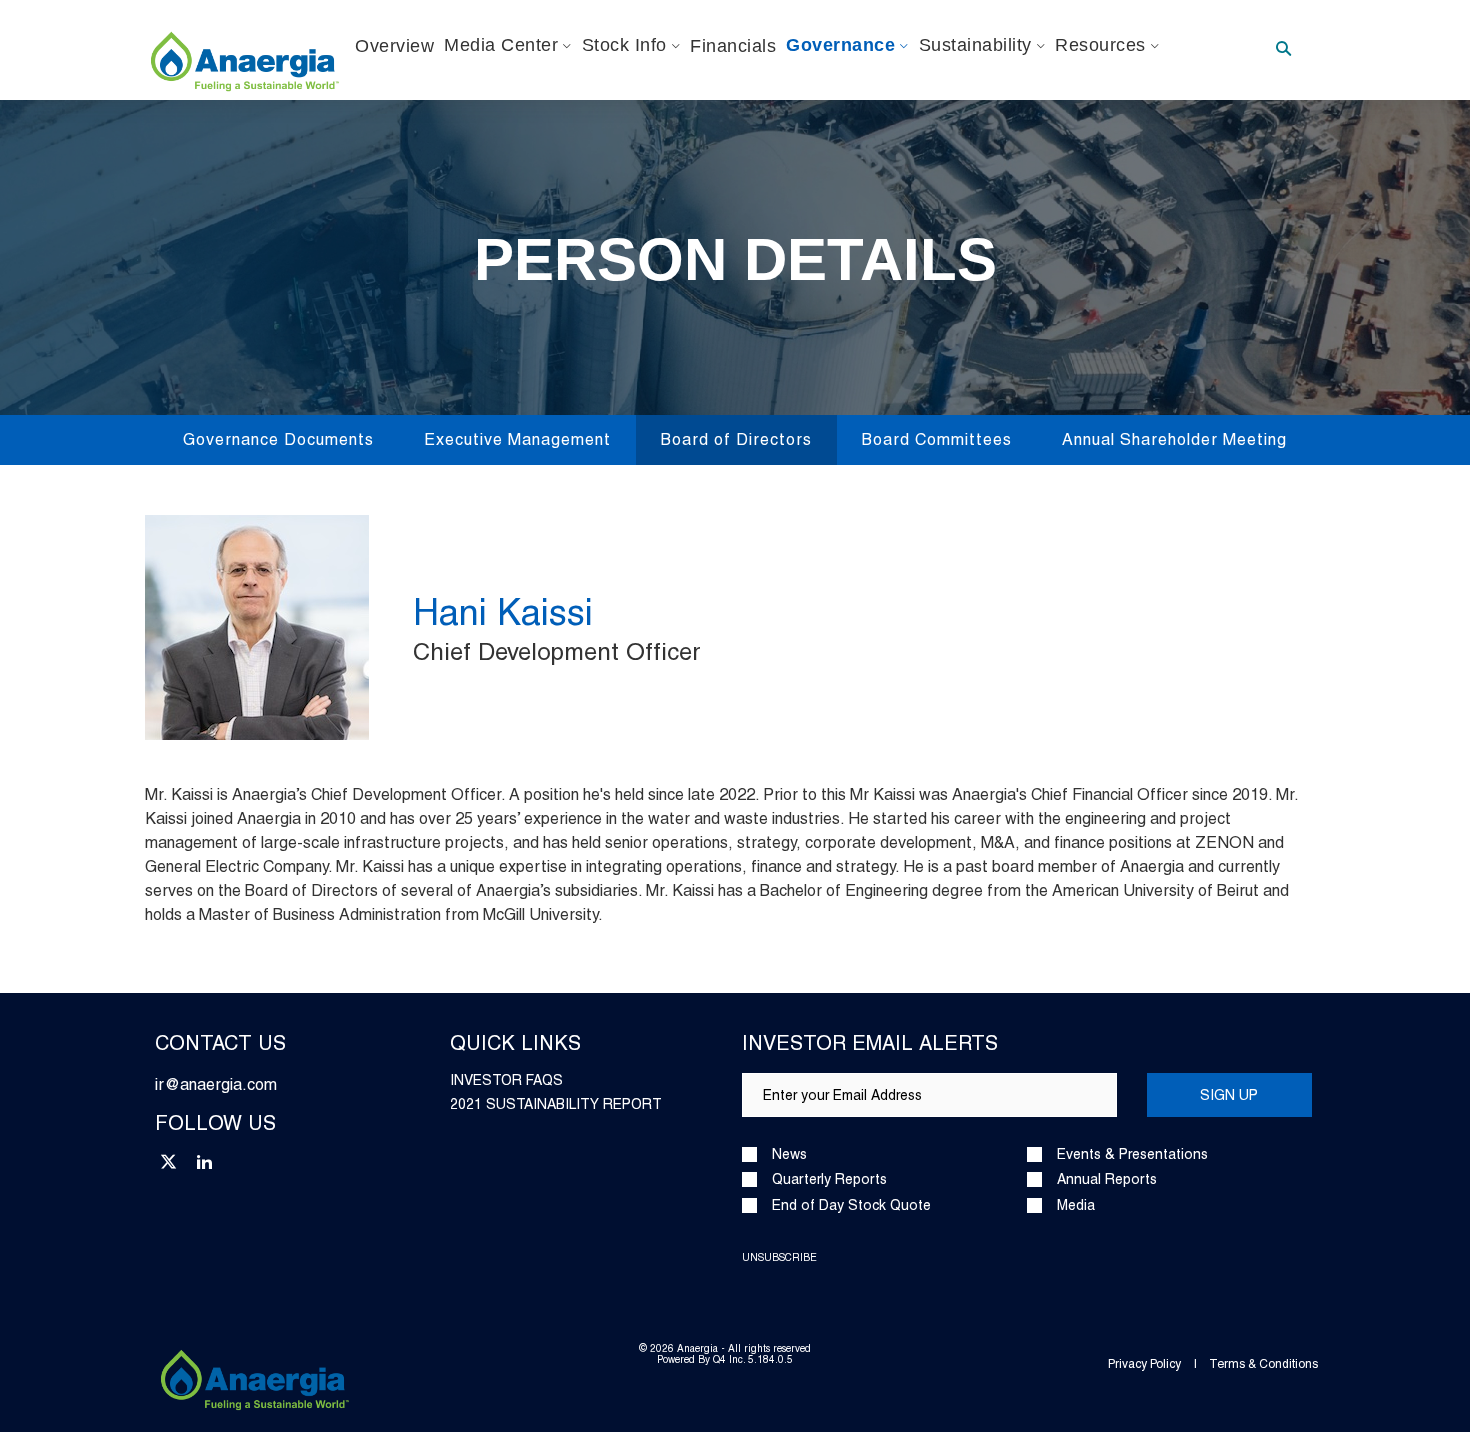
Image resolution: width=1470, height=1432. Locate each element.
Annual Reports (1107, 1179)
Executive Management (517, 439)
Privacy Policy (1144, 1364)
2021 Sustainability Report (556, 1104)
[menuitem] (394, 46)
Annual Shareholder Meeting (1174, 439)
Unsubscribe (779, 1257)
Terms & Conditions (1263, 1364)
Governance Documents (278, 439)
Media (1076, 1205)
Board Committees (937, 439)
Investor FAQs (506, 1080)
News (789, 1154)
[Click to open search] (1283, 49)
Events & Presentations (1132, 1154)
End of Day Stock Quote (851, 1205)
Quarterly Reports (829, 1179)
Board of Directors (736, 439)
